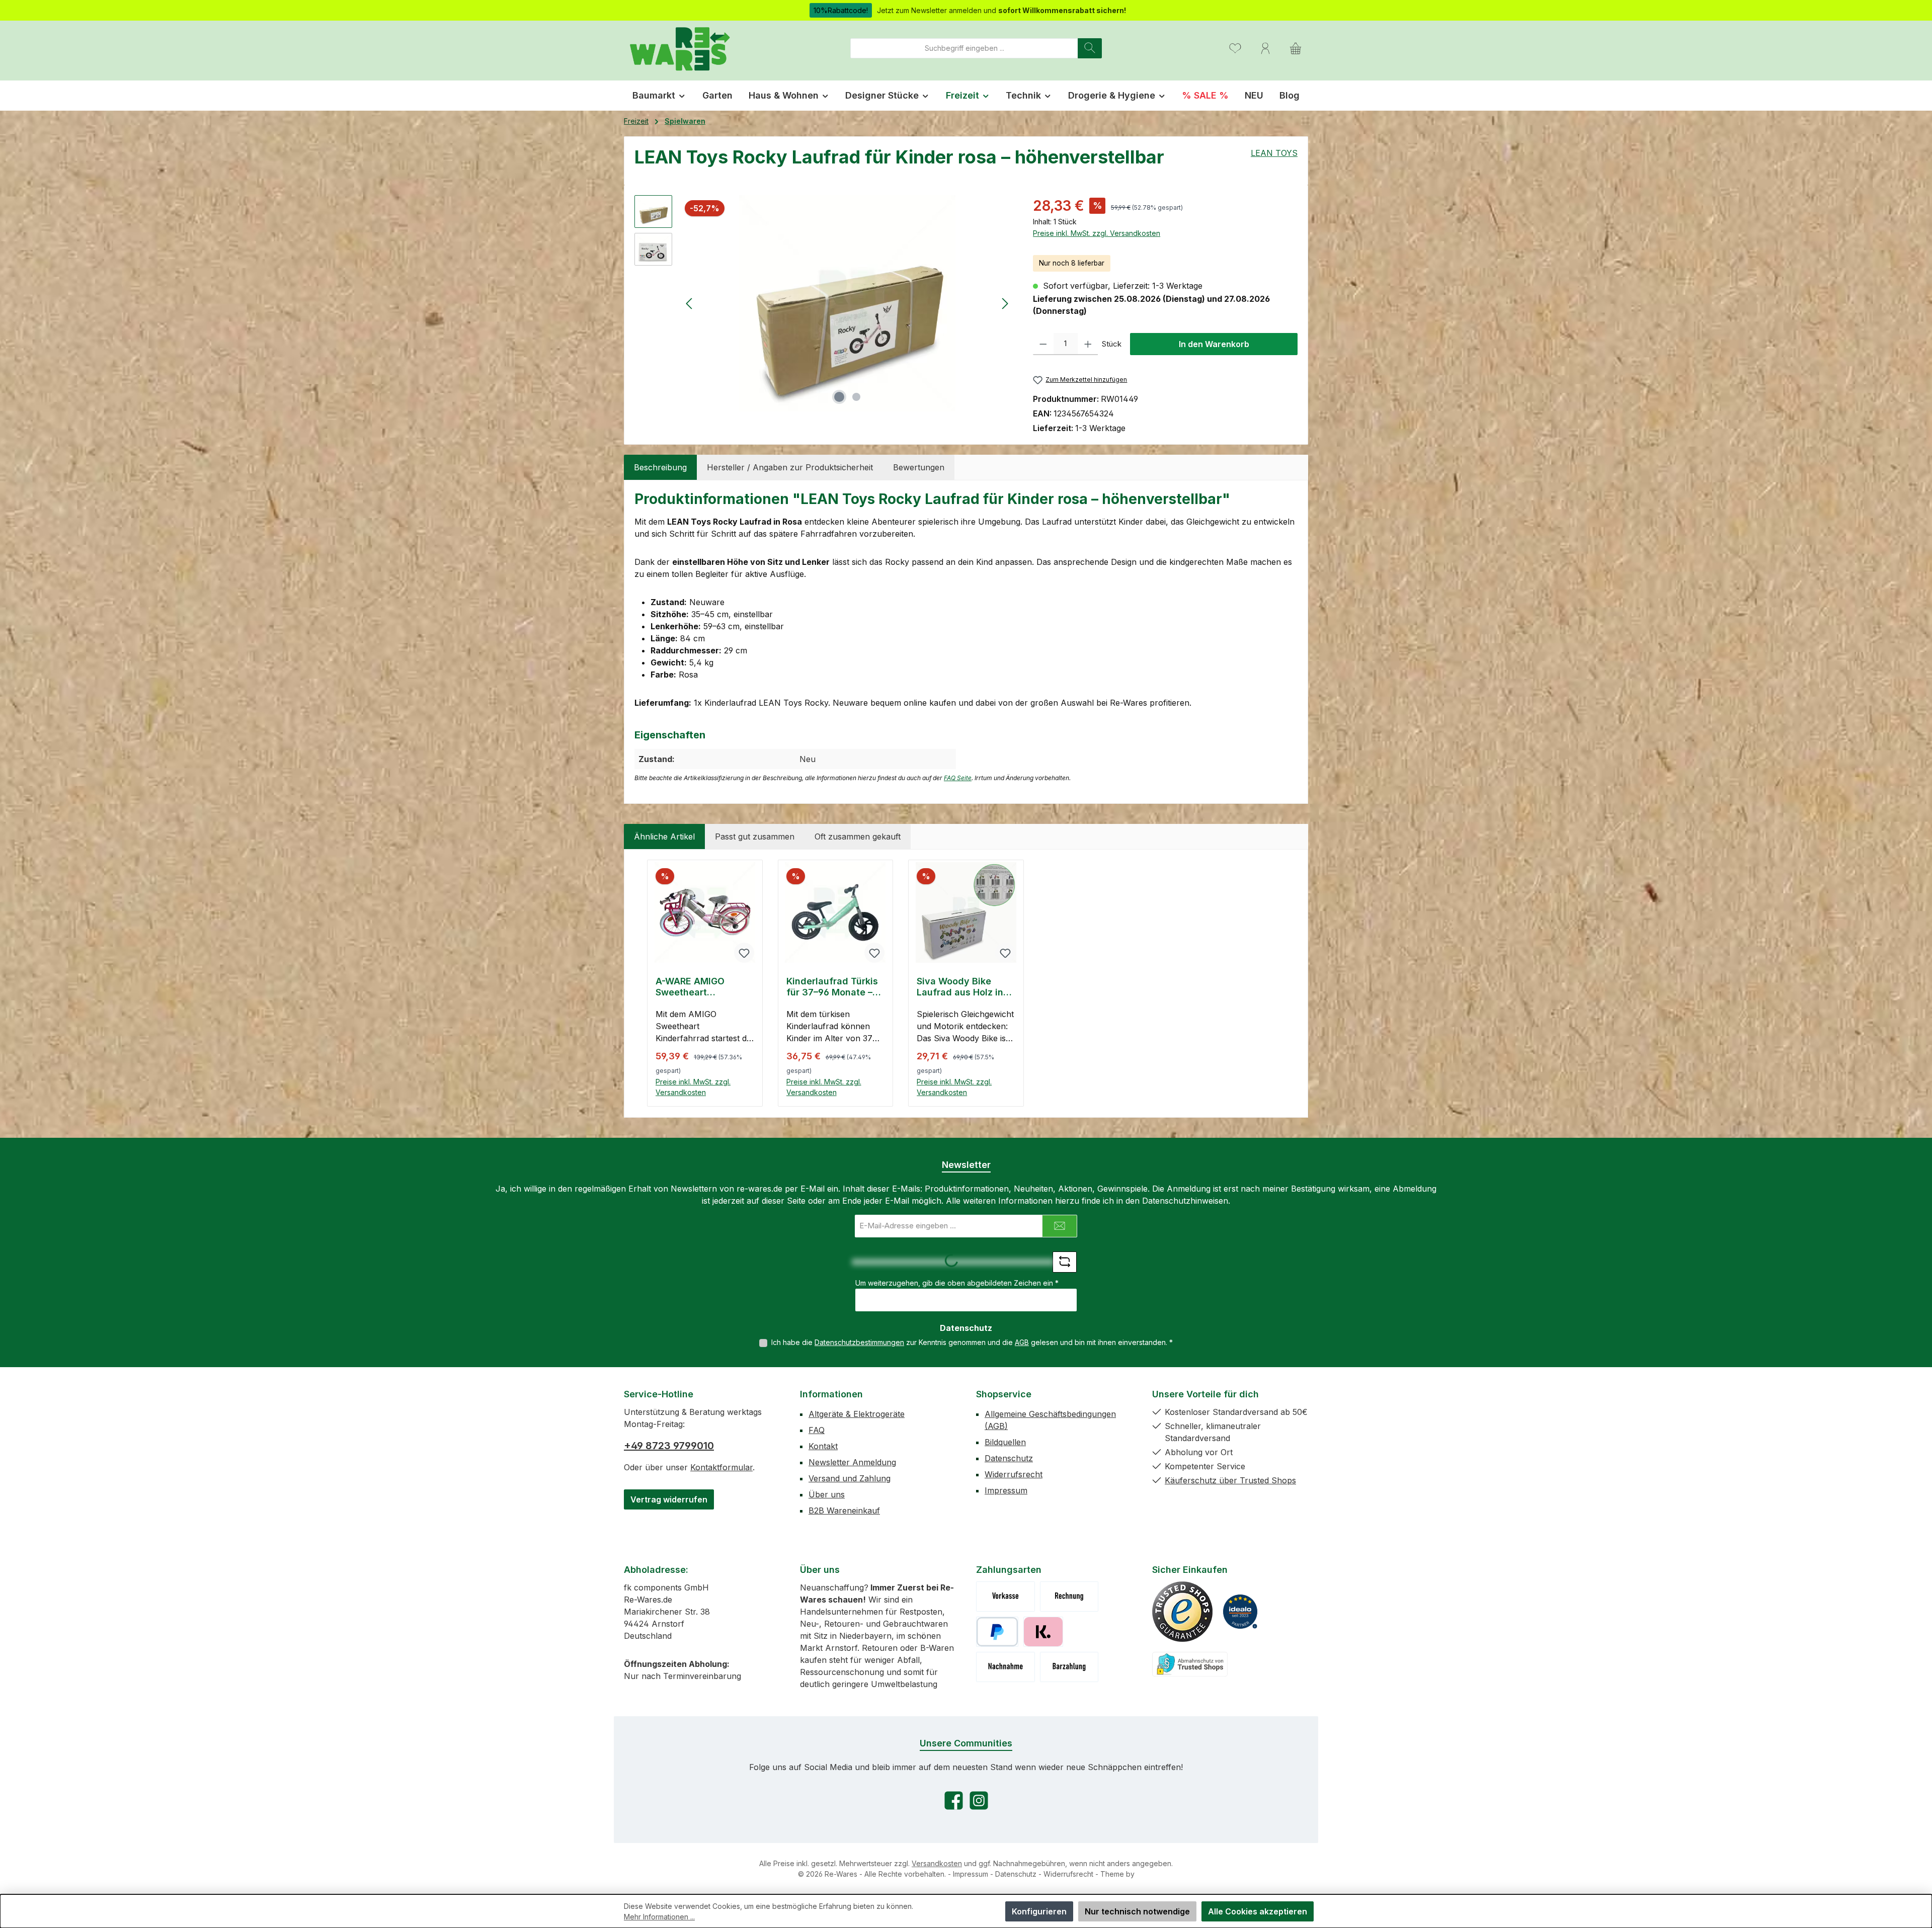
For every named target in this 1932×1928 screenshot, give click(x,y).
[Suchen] (1090, 48)
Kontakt (823, 1446)
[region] (824, 303)
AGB (1022, 1342)
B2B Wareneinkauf (844, 1511)
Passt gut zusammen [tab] (755, 836)
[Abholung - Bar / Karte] (1069, 1667)
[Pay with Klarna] (1043, 1632)
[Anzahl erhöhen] (1088, 344)
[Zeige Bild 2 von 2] (856, 397)
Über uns (827, 1494)
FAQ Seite (958, 778)
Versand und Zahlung (850, 1478)
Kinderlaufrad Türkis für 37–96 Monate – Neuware (832, 987)
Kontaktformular (721, 1467)
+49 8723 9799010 (669, 1446)
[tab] (660, 467)
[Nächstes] (1005, 304)
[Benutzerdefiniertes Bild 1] (1182, 1612)
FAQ (817, 1430)
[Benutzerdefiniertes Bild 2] (1240, 1612)
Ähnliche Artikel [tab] (664, 836)
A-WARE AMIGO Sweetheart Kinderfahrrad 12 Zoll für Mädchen (703, 987)
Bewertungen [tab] (919, 467)
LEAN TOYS (1274, 153)
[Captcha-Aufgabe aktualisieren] (1065, 1262)
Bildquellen (1005, 1442)
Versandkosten (937, 1863)
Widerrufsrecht (1014, 1474)
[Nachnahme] (1005, 1667)
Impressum (1006, 1490)
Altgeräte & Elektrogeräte (857, 1414)
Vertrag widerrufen (669, 1499)
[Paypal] (997, 1632)
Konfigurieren (1039, 1911)
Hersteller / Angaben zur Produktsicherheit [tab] (790, 467)
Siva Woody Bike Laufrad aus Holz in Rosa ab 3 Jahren (960, 987)
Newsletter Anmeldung (852, 1462)
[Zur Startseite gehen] (679, 48)
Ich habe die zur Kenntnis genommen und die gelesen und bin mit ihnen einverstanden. (972, 1342)
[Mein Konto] (1265, 48)
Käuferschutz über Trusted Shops (1230, 1480)
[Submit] (1060, 1226)
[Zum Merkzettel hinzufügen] (744, 953)
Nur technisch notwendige (1137, 1911)
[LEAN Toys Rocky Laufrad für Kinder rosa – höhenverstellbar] (847, 303)
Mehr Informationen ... (659, 1917)
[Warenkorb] (1296, 48)
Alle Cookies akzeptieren (1258, 1911)
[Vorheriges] (690, 304)
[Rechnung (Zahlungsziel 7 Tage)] (1069, 1597)
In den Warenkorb (1214, 344)
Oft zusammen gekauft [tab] (858, 836)
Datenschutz (1009, 1458)
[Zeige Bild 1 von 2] (839, 397)
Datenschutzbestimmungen (859, 1342)
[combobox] (964, 48)
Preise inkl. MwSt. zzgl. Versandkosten (1097, 233)
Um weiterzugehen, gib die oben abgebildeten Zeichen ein (957, 1283)
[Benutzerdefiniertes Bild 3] (1190, 1664)
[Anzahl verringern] (1043, 344)
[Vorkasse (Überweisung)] (1005, 1597)
